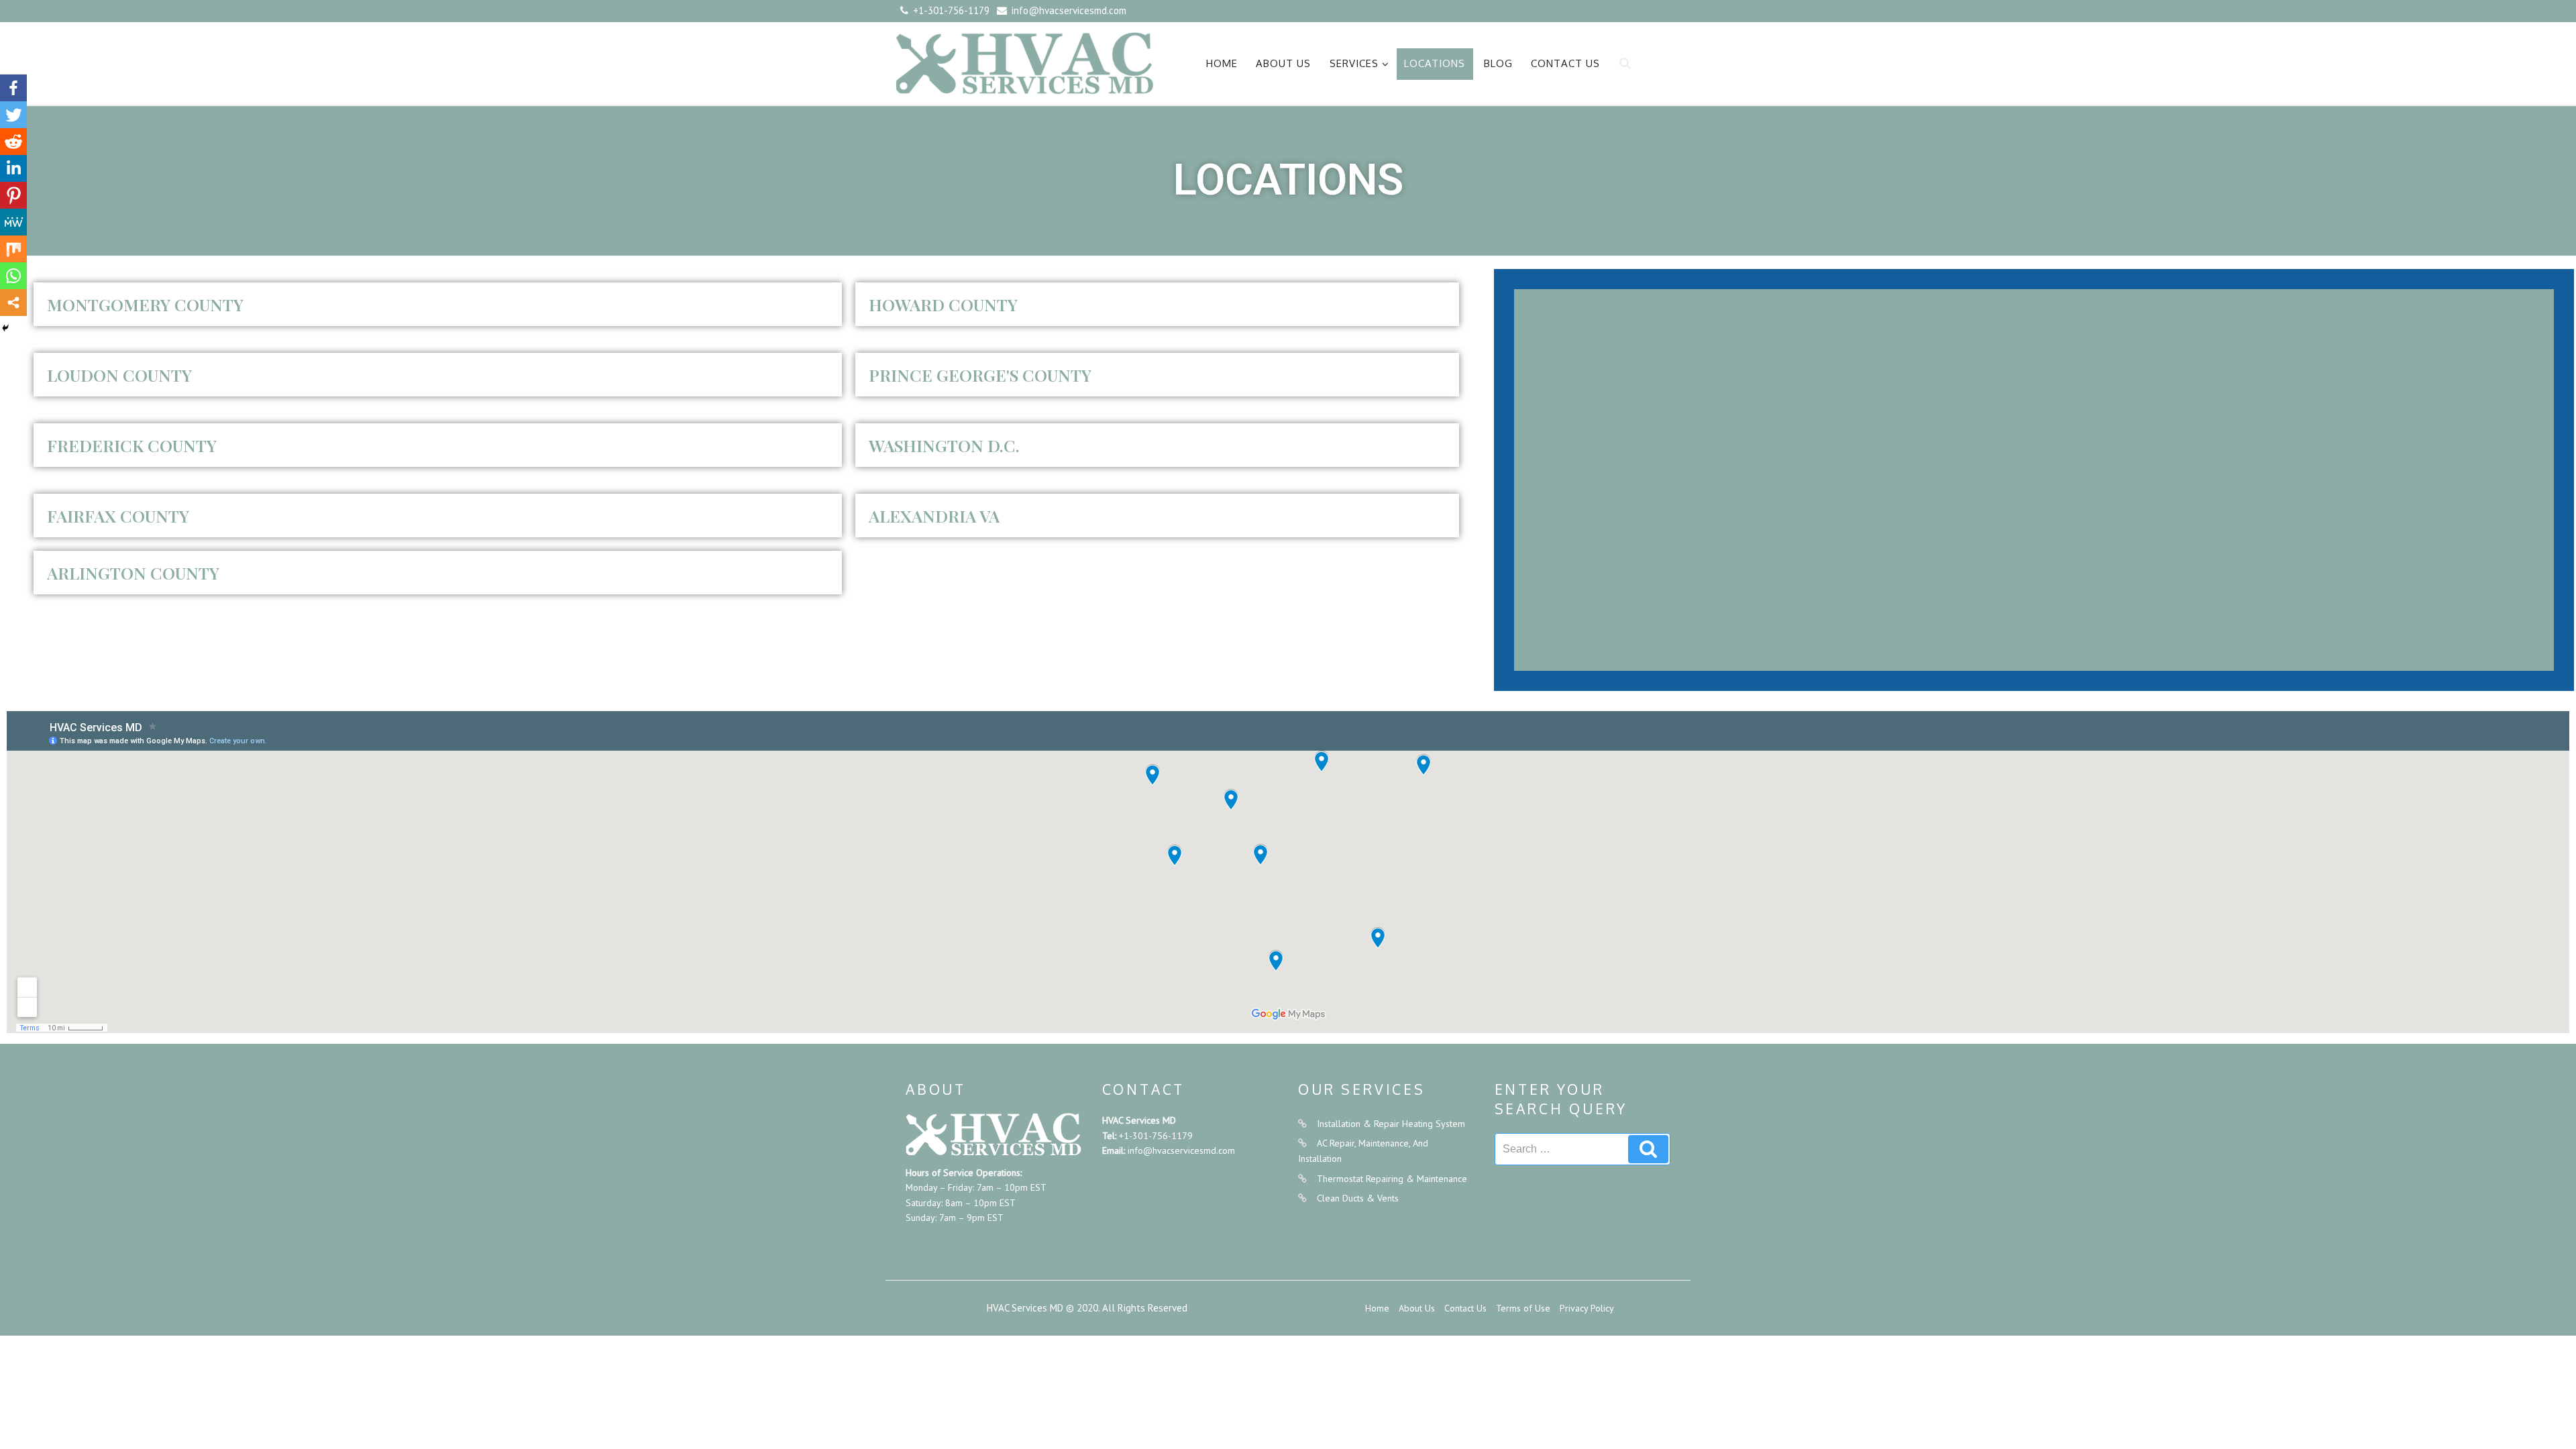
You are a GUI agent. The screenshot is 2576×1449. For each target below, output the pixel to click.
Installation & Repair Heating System (1391, 1124)
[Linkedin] (13, 168)
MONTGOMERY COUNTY (145, 304)
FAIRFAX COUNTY (118, 516)
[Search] (1648, 1149)
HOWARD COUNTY (943, 304)
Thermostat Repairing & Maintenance (1392, 1179)
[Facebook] (13, 88)
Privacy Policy (1587, 1308)
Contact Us (1565, 63)
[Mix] (13, 249)
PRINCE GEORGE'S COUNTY (980, 375)
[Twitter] (13, 115)
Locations (1435, 63)
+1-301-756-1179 (1156, 1136)
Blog (1498, 63)
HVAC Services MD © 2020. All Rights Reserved (1087, 1308)
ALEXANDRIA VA (934, 516)
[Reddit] (13, 142)
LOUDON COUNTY (119, 375)
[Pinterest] (13, 195)
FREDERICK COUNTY (132, 445)
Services (1354, 63)
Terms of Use (1523, 1308)
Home (1222, 63)
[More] (13, 303)
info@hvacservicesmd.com (1181, 1150)
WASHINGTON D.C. (944, 445)
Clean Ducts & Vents (1358, 1198)
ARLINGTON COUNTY (133, 573)
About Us (1283, 63)
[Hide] (5, 328)
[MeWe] (13, 222)
